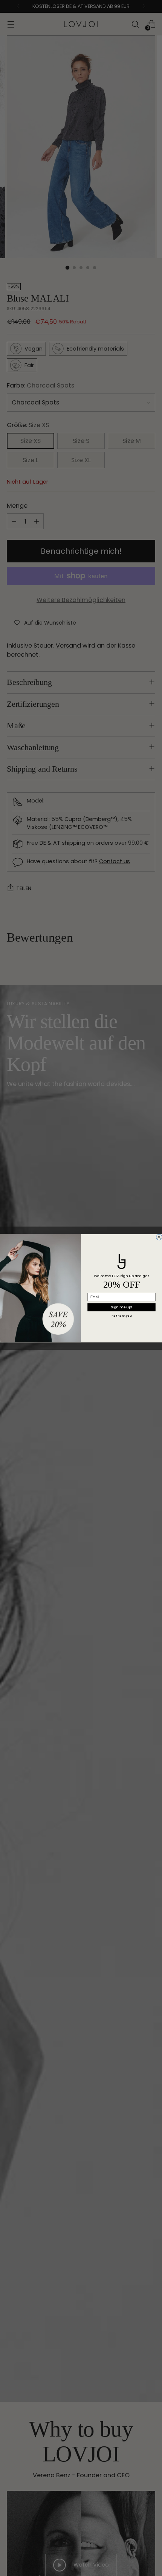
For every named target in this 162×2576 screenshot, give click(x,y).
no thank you (121, 1316)
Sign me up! (121, 1307)
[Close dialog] (159, 1237)
